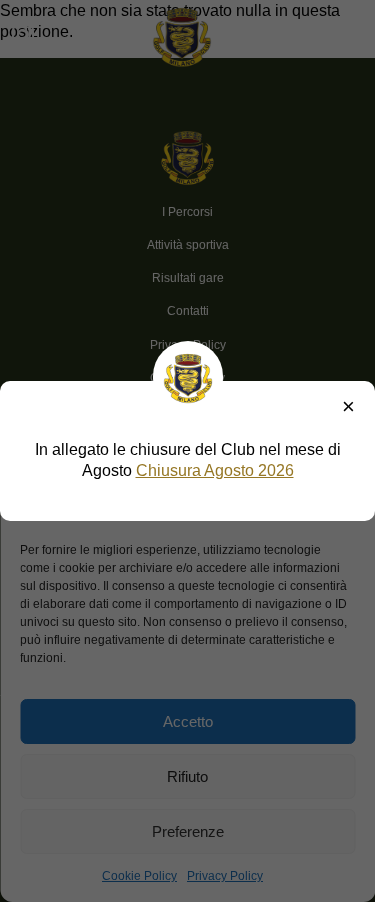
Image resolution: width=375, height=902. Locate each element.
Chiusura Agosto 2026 (215, 470)
